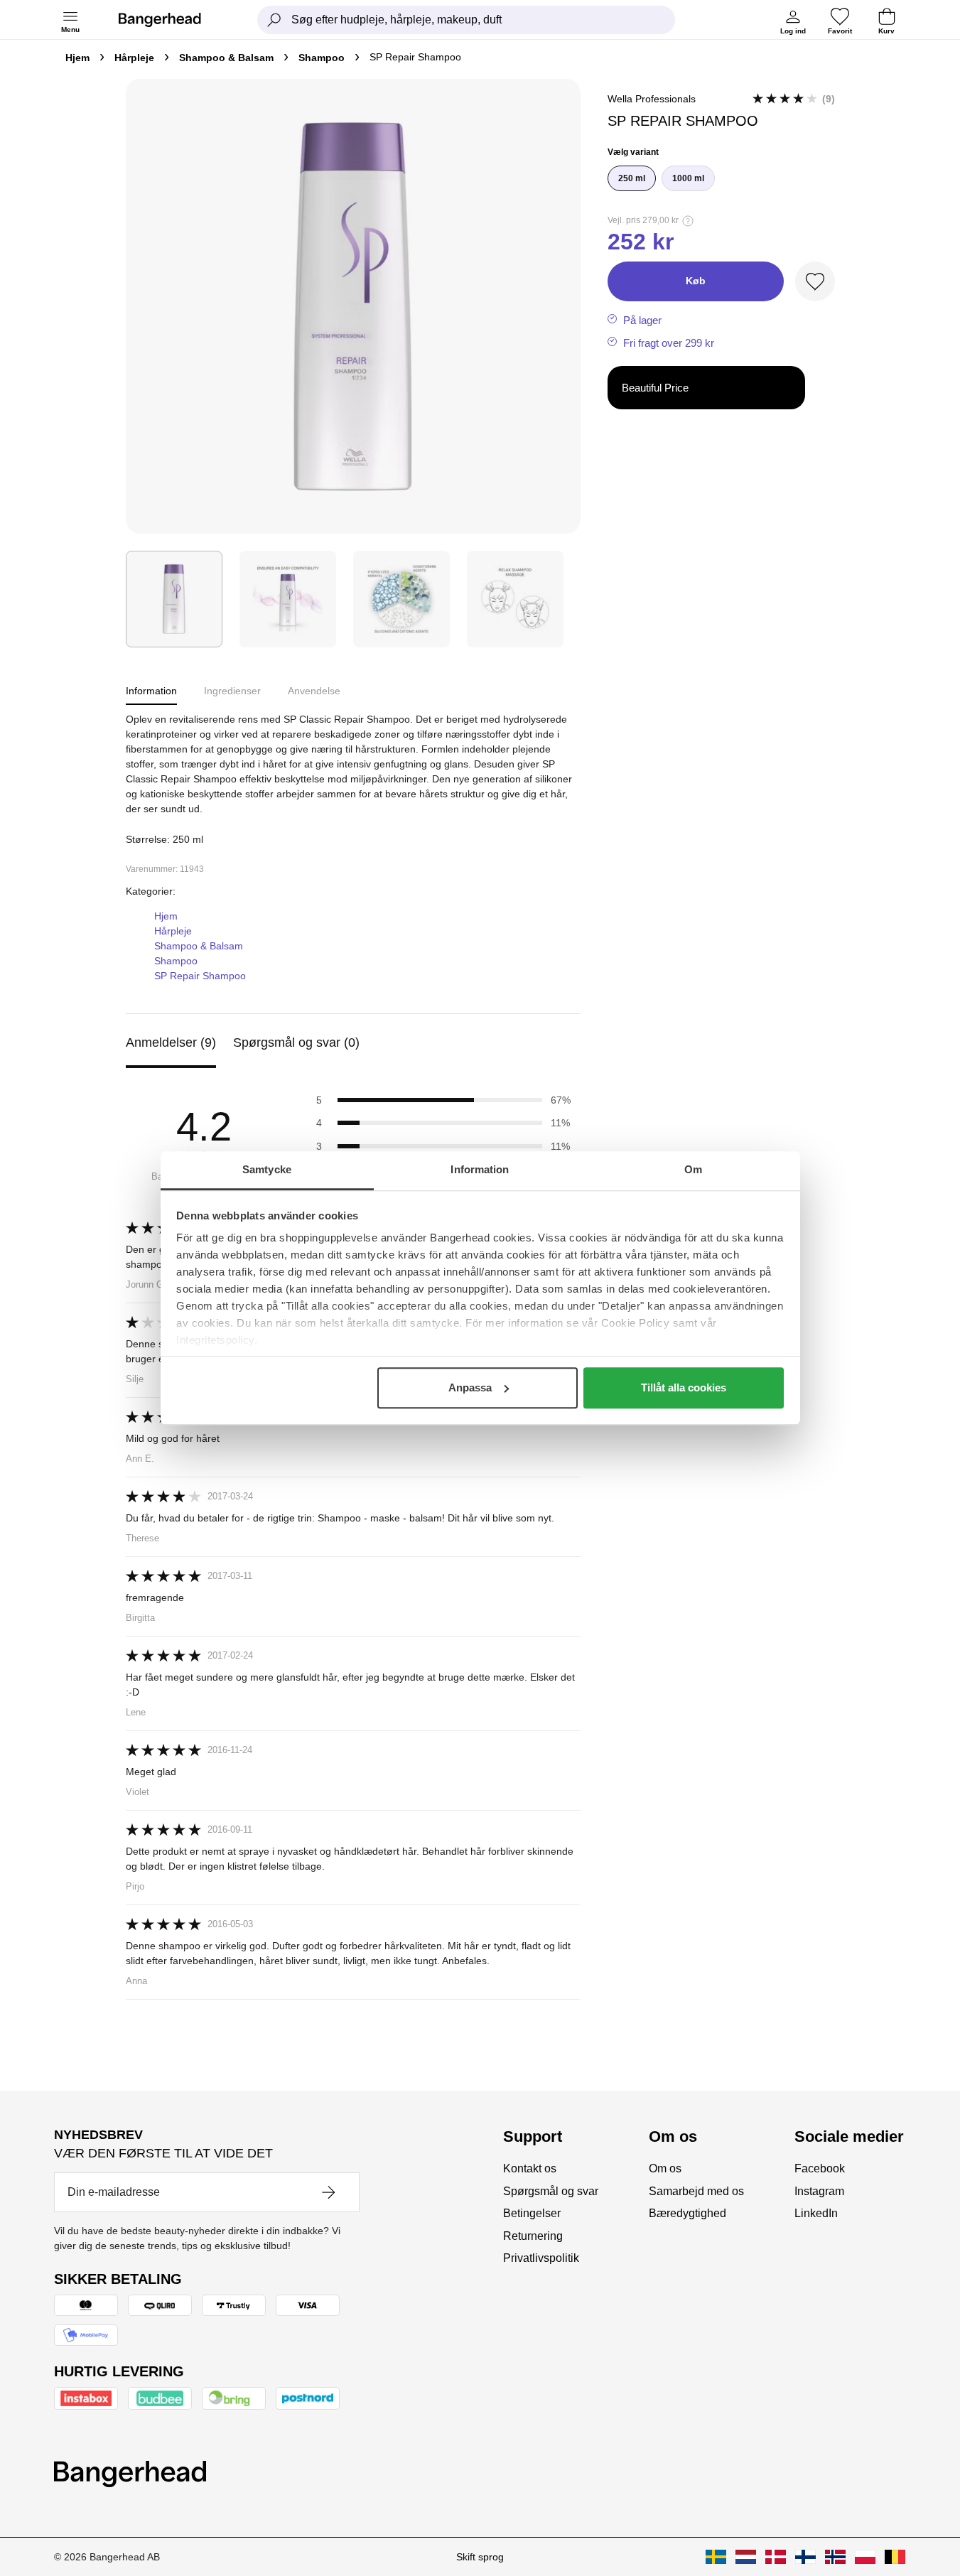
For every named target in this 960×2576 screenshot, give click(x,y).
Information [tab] (480, 1169)
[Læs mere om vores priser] (688, 221)
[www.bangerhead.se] (716, 2557)
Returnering (533, 2236)
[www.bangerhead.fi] (805, 2557)
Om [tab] (693, 1169)
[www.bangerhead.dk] (776, 2557)
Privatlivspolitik (541, 2258)
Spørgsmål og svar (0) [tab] (296, 1042)
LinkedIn (816, 2213)
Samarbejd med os (696, 2191)
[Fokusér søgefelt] (274, 20)
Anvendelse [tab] (314, 691)
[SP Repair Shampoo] (174, 599)
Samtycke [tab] (267, 1169)
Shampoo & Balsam (226, 58)
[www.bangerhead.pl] (865, 2557)
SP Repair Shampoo (200, 976)
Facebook (820, 2168)
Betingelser (532, 2213)
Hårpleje (134, 58)
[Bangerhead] (171, 20)
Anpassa (470, 1387)
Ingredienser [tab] (232, 691)
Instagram (819, 2191)
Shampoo (322, 58)
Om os (665, 2168)
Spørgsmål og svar (551, 2191)
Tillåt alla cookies (684, 1387)
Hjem (77, 58)
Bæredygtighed (687, 2213)
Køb (696, 281)
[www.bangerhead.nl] (746, 2557)
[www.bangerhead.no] (835, 2557)
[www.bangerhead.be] (895, 2557)
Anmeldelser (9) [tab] (171, 1042)
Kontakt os (530, 2168)
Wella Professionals (652, 99)
